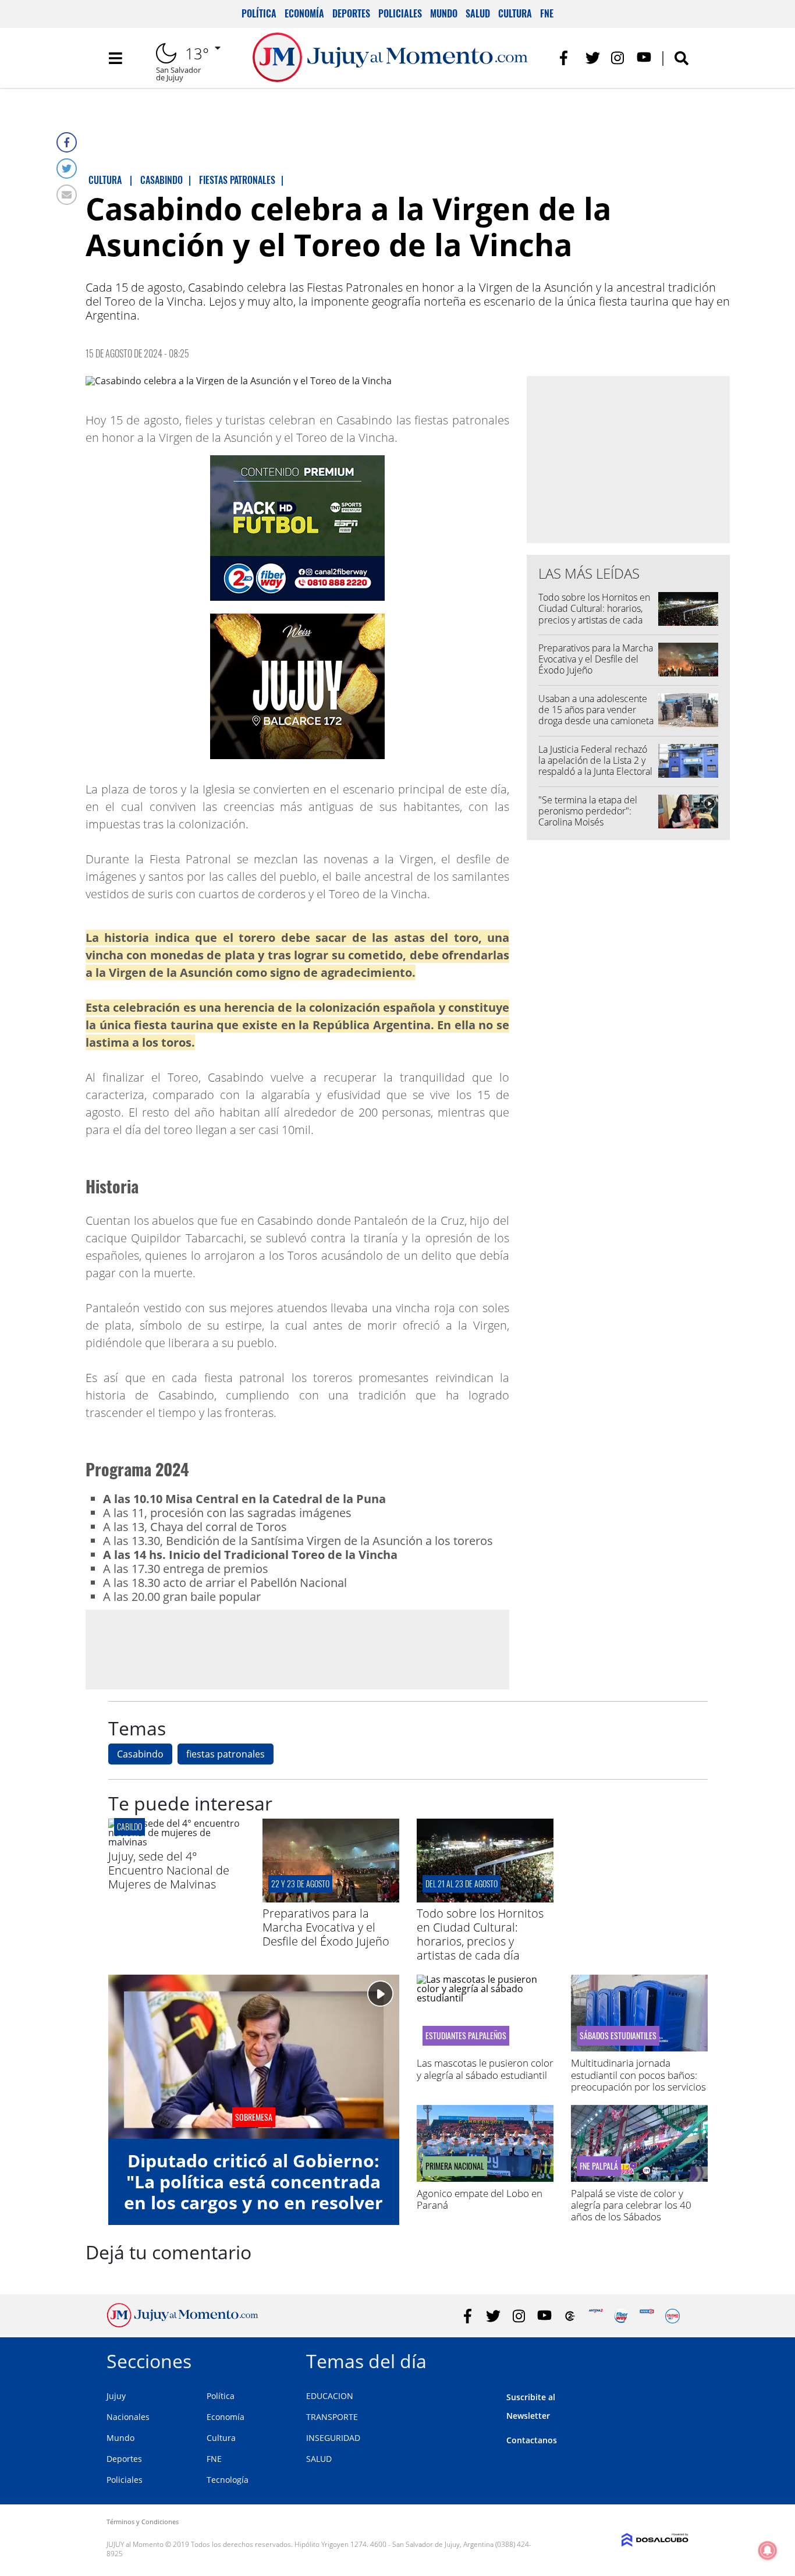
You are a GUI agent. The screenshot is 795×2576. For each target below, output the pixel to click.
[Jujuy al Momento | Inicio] (675, 2359)
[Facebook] (67, 142)
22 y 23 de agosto (300, 1884)
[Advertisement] (297, 1649)
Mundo (444, 13)
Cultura (515, 13)
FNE (547, 13)
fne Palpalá (599, 2166)
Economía (304, 13)
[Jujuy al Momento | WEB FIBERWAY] (621, 2316)
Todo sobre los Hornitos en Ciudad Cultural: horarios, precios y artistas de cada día (594, 614)
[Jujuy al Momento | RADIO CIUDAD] (672, 2316)
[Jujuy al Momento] (182, 2324)
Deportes (351, 13)
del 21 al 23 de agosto (462, 1884)
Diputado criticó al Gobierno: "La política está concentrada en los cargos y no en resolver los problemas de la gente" (253, 2192)
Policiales (400, 13)
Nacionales (128, 2417)
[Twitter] (67, 169)
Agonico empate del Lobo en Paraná (480, 2199)
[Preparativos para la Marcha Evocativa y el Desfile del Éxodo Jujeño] (331, 1899)
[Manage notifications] (768, 2550)
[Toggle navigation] (115, 58)
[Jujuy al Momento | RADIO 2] (647, 2316)
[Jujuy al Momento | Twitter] (593, 58)
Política (259, 13)
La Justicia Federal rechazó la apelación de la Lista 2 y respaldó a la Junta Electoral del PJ (595, 766)
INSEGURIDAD (333, 2438)
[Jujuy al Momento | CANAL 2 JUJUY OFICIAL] (570, 2316)
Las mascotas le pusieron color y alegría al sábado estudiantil (485, 2069)
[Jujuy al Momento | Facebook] (567, 58)
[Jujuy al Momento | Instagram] (618, 58)
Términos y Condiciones (143, 2522)
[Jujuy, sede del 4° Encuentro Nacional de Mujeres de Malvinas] (177, 1842)
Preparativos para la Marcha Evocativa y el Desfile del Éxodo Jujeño (596, 659)
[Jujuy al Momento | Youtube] (644, 58)
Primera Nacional (455, 2166)
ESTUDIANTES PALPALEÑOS (466, 2036)
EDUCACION (330, 2396)
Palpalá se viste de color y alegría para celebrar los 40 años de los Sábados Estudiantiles (631, 2211)
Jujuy (116, 2396)
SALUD (319, 2459)
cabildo (129, 1826)
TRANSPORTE (332, 2417)
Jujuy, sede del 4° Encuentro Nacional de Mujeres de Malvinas (169, 1870)
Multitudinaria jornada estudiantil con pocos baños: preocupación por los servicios (638, 2075)
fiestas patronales (226, 1754)
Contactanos (532, 2440)
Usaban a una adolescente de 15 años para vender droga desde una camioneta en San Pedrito (596, 715)
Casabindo (140, 1754)
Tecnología (228, 2480)
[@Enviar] (67, 195)
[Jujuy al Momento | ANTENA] (596, 2316)
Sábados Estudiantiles (618, 2036)
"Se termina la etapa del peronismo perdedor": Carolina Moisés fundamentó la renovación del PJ (592, 822)
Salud (478, 13)
